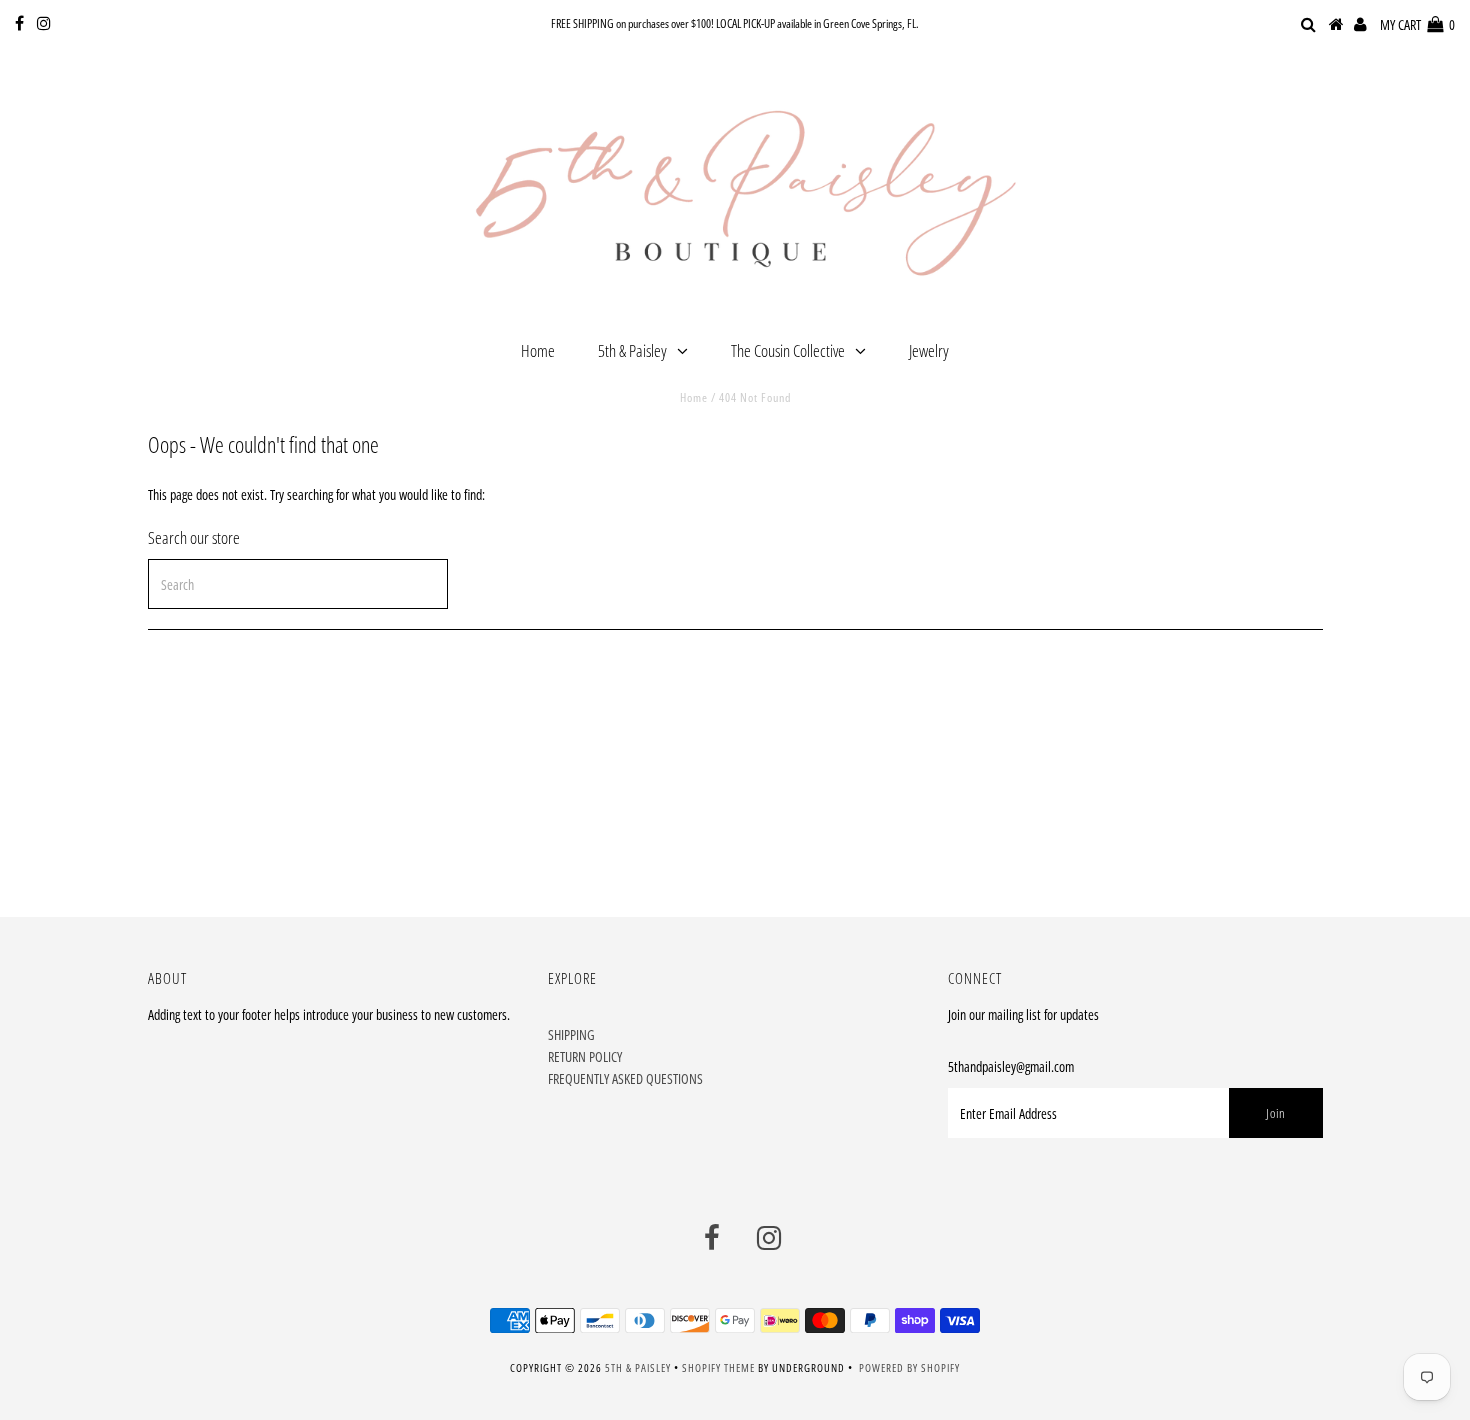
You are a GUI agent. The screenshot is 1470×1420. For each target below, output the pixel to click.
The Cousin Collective (788, 350)
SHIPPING (571, 1034)
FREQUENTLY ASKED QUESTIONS (625, 1078)
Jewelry (929, 350)
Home (538, 350)
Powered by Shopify (909, 1367)
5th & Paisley (632, 350)
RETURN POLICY (585, 1056)
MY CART (1417, 24)
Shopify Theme (718, 1367)
